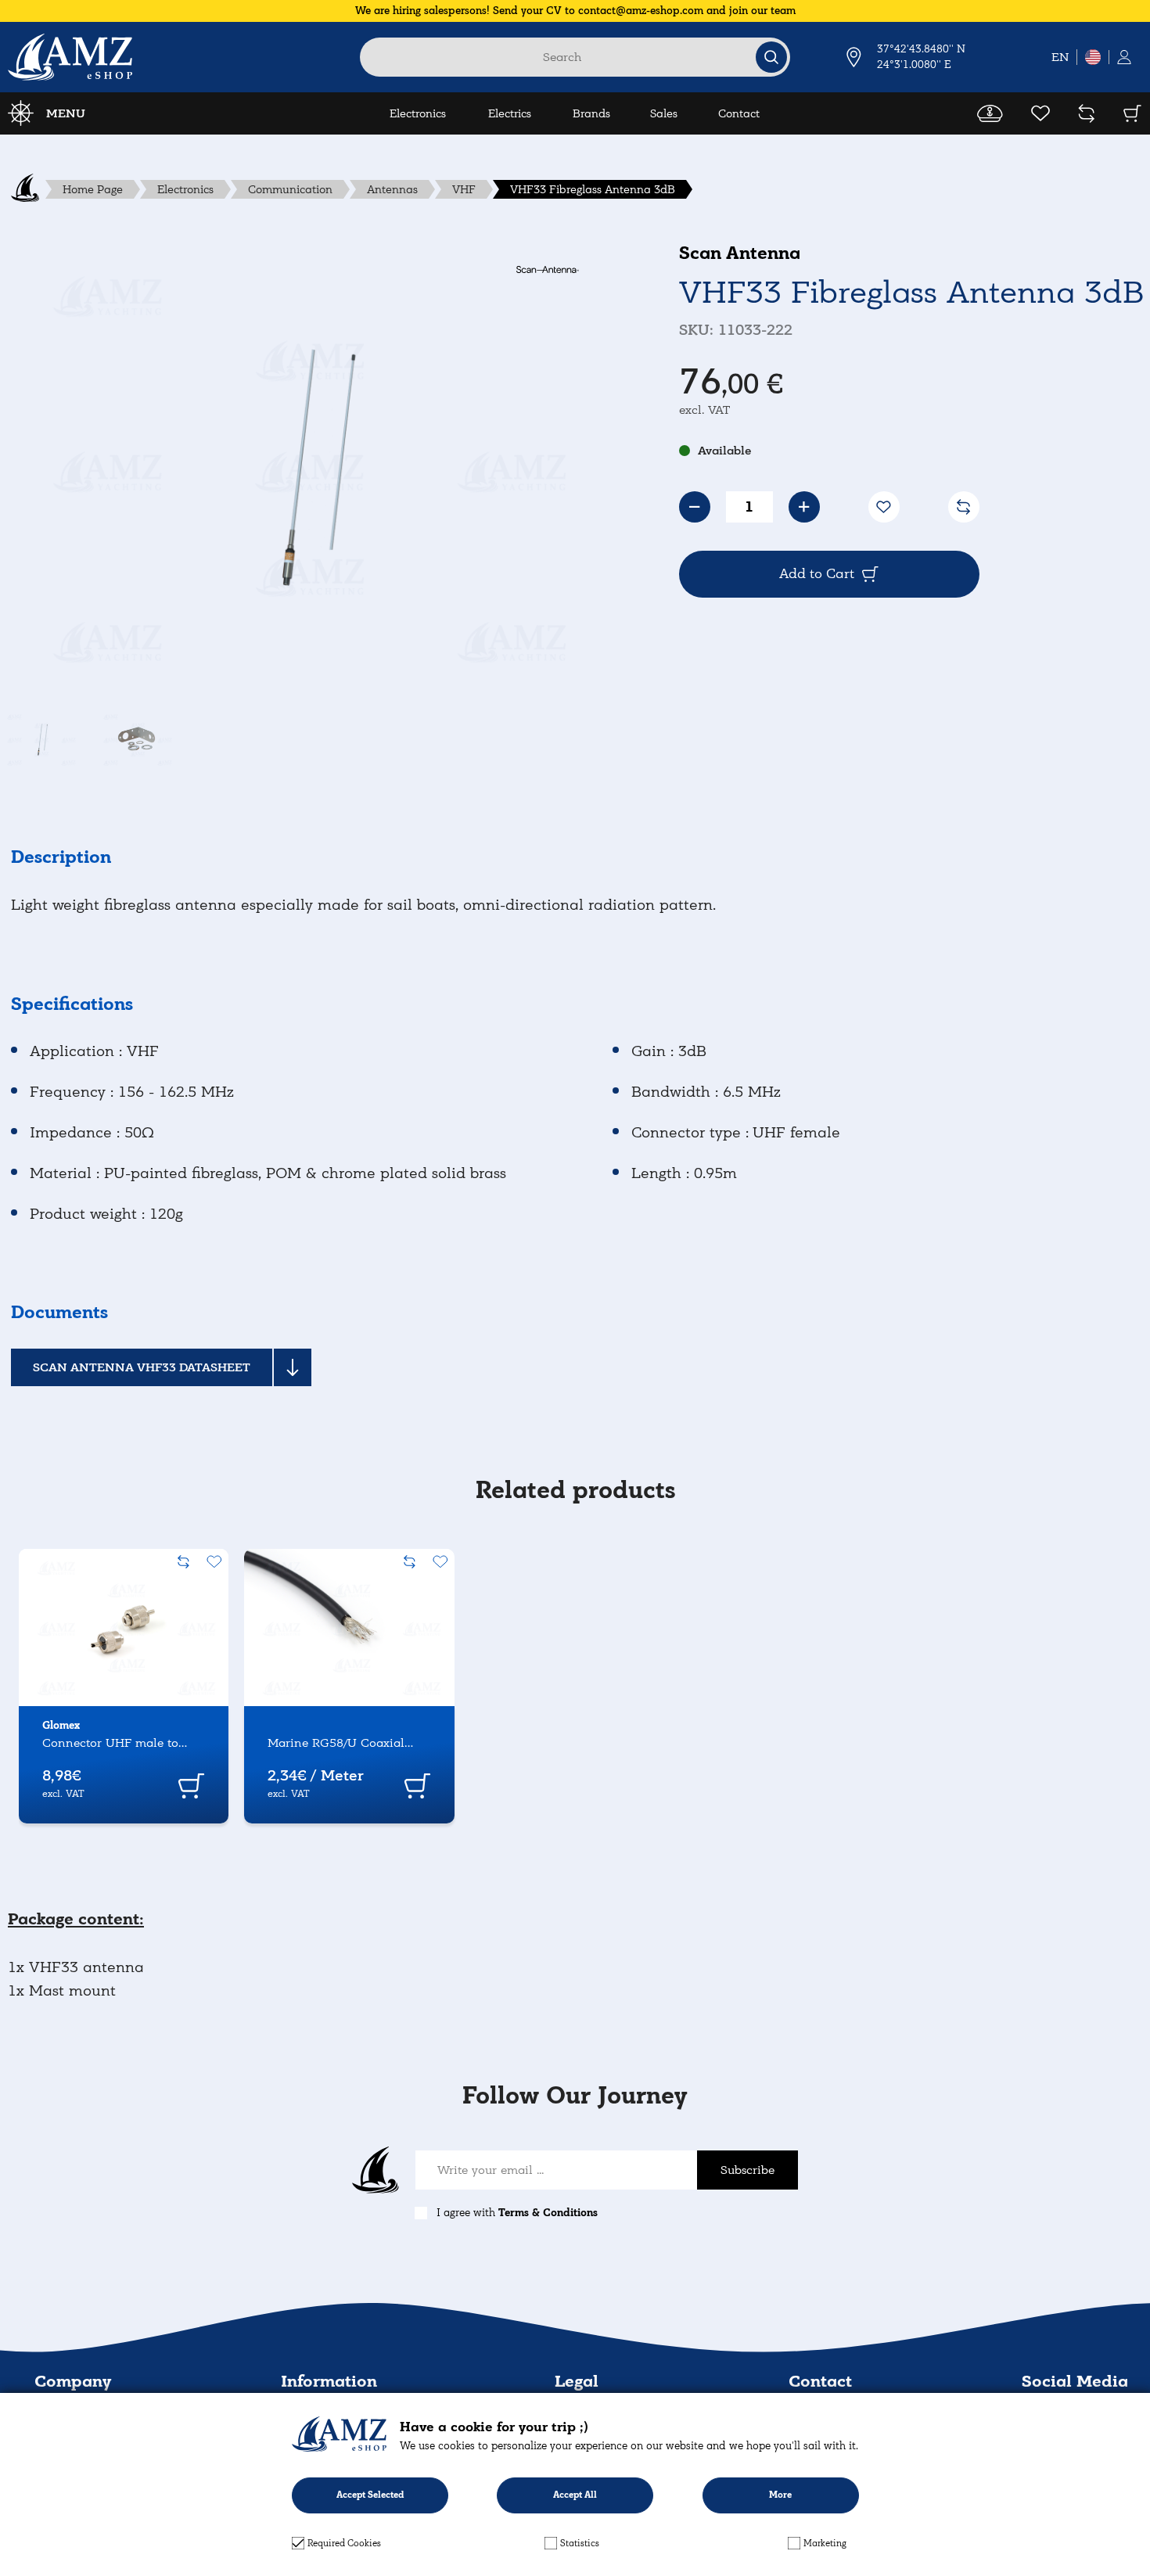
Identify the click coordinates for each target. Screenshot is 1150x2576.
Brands (591, 113)
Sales (664, 113)
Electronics (418, 113)
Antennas (392, 189)
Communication (290, 189)
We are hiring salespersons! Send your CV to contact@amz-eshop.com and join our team (575, 11)
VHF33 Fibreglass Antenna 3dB (593, 189)
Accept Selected (370, 2495)
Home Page (93, 189)
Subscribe (747, 2170)
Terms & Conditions (548, 2213)
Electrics (510, 113)
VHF (464, 189)
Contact (739, 113)
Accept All (575, 2495)
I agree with (517, 2213)
